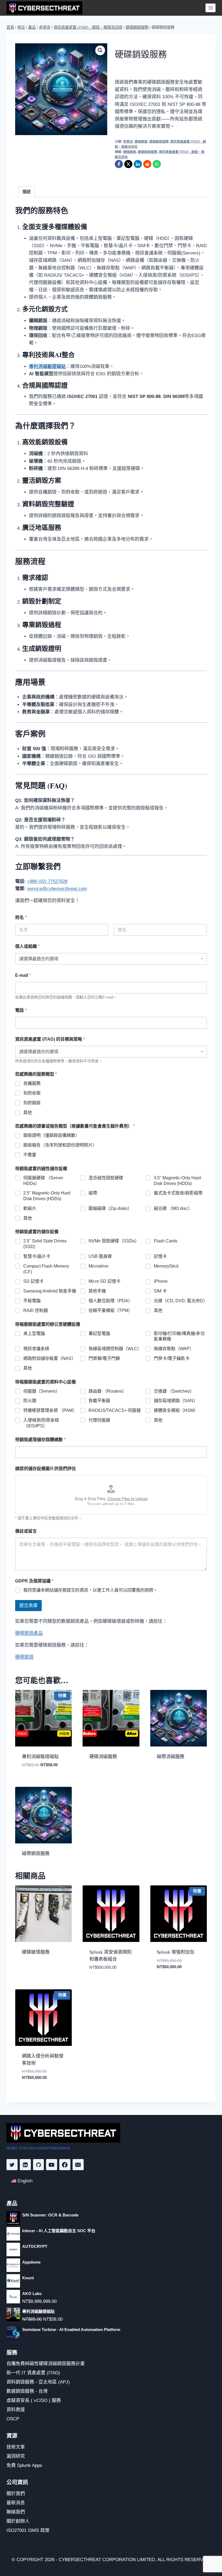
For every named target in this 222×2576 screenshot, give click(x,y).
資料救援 (16, 2410)
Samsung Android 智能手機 (50, 1291)
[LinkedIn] (138, 164)
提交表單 (28, 1606)
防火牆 (30, 1401)
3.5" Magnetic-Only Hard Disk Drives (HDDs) (177, 1181)
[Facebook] (119, 164)
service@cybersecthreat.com (57, 889)
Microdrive (99, 1266)
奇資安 (128, 142)
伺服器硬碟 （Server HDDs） (43, 1181)
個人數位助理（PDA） (110, 1301)
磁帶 (93, 1193)
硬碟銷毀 (141, 142)
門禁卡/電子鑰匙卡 (172, 1358)
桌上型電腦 (34, 1333)
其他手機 (97, 1291)
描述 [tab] (27, 192)
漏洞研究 (16, 2456)
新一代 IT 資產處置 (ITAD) (33, 2373)
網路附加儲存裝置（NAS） (50, 1358)
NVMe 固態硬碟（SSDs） (114, 1241)
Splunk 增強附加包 (176, 1952)
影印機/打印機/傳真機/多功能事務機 (179, 1336)
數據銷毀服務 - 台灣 (27, 2391)
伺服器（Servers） (42, 1391)
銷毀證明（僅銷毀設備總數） (51, 1135)
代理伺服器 (99, 1420)
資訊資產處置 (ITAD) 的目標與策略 (50, 1039)
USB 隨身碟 (100, 1256)
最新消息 (16, 2503)
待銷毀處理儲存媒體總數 (40, 1440)
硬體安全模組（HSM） (176, 1410)
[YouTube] (52, 2165)
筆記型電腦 (99, 1333)
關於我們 (16, 2494)
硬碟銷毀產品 (29, 1633)
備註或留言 (26, 1531)
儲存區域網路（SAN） (176, 1401)
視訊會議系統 (36, 1349)
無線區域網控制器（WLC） (115, 1349)
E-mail (23, 975)
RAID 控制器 (36, 1310)
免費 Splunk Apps (24, 2465)
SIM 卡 (160, 1291)
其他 (28, 1113)
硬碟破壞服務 (36, 1952)
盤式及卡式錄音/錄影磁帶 (178, 1193)
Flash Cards (166, 1241)
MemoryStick (166, 1266)
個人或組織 (27, 946)
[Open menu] (210, 8)
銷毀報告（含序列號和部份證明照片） (60, 1145)
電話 (21, 1010)
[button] (100, 50)
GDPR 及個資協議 (34, 1581)
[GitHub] (39, 2165)
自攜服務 (32, 1083)
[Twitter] (12, 2165)
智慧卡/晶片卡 (37, 1256)
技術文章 (16, 2447)
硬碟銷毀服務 (159, 142)
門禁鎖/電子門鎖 (104, 1358)
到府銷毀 (32, 1103)
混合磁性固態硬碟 (106, 1178)
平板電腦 (32, 1301)
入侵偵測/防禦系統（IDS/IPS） (41, 1423)
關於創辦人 (18, 2521)
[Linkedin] (25, 2165)
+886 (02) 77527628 (47, 881)
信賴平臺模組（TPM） (110, 1310)
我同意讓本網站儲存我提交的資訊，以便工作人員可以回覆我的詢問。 (90, 1590)
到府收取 (32, 1093)
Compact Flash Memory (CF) (46, 1269)
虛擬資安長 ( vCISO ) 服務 (34, 2400)
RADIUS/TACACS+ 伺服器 (115, 1410)
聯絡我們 (16, 2512)
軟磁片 (30, 1208)
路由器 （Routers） (107, 1391)
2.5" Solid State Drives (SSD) (45, 1244)
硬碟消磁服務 (103, 1756)
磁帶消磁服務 (171, 1756)
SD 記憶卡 (33, 1281)
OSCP (13, 2419)
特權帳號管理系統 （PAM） (50, 1410)
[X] (128, 164)
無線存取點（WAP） (174, 1349)
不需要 (30, 1155)
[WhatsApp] (157, 164)
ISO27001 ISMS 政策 (28, 2530)
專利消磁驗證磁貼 (40, 1756)
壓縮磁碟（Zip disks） (110, 1208)
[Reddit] (147, 164)
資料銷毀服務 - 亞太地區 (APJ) (38, 2382)
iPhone (161, 1281)
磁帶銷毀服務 (36, 1853)
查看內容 (97, 1774)
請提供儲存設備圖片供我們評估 (45, 1469)
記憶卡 (160, 1256)
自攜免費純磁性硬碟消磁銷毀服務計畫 (46, 2364)
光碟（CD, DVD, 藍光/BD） (180, 1301)
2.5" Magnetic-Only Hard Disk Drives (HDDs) (47, 1196)
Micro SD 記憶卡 (105, 1281)
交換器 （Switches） (174, 1391)
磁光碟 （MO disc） (173, 1208)
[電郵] (78, 2165)
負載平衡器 (99, 1401)
